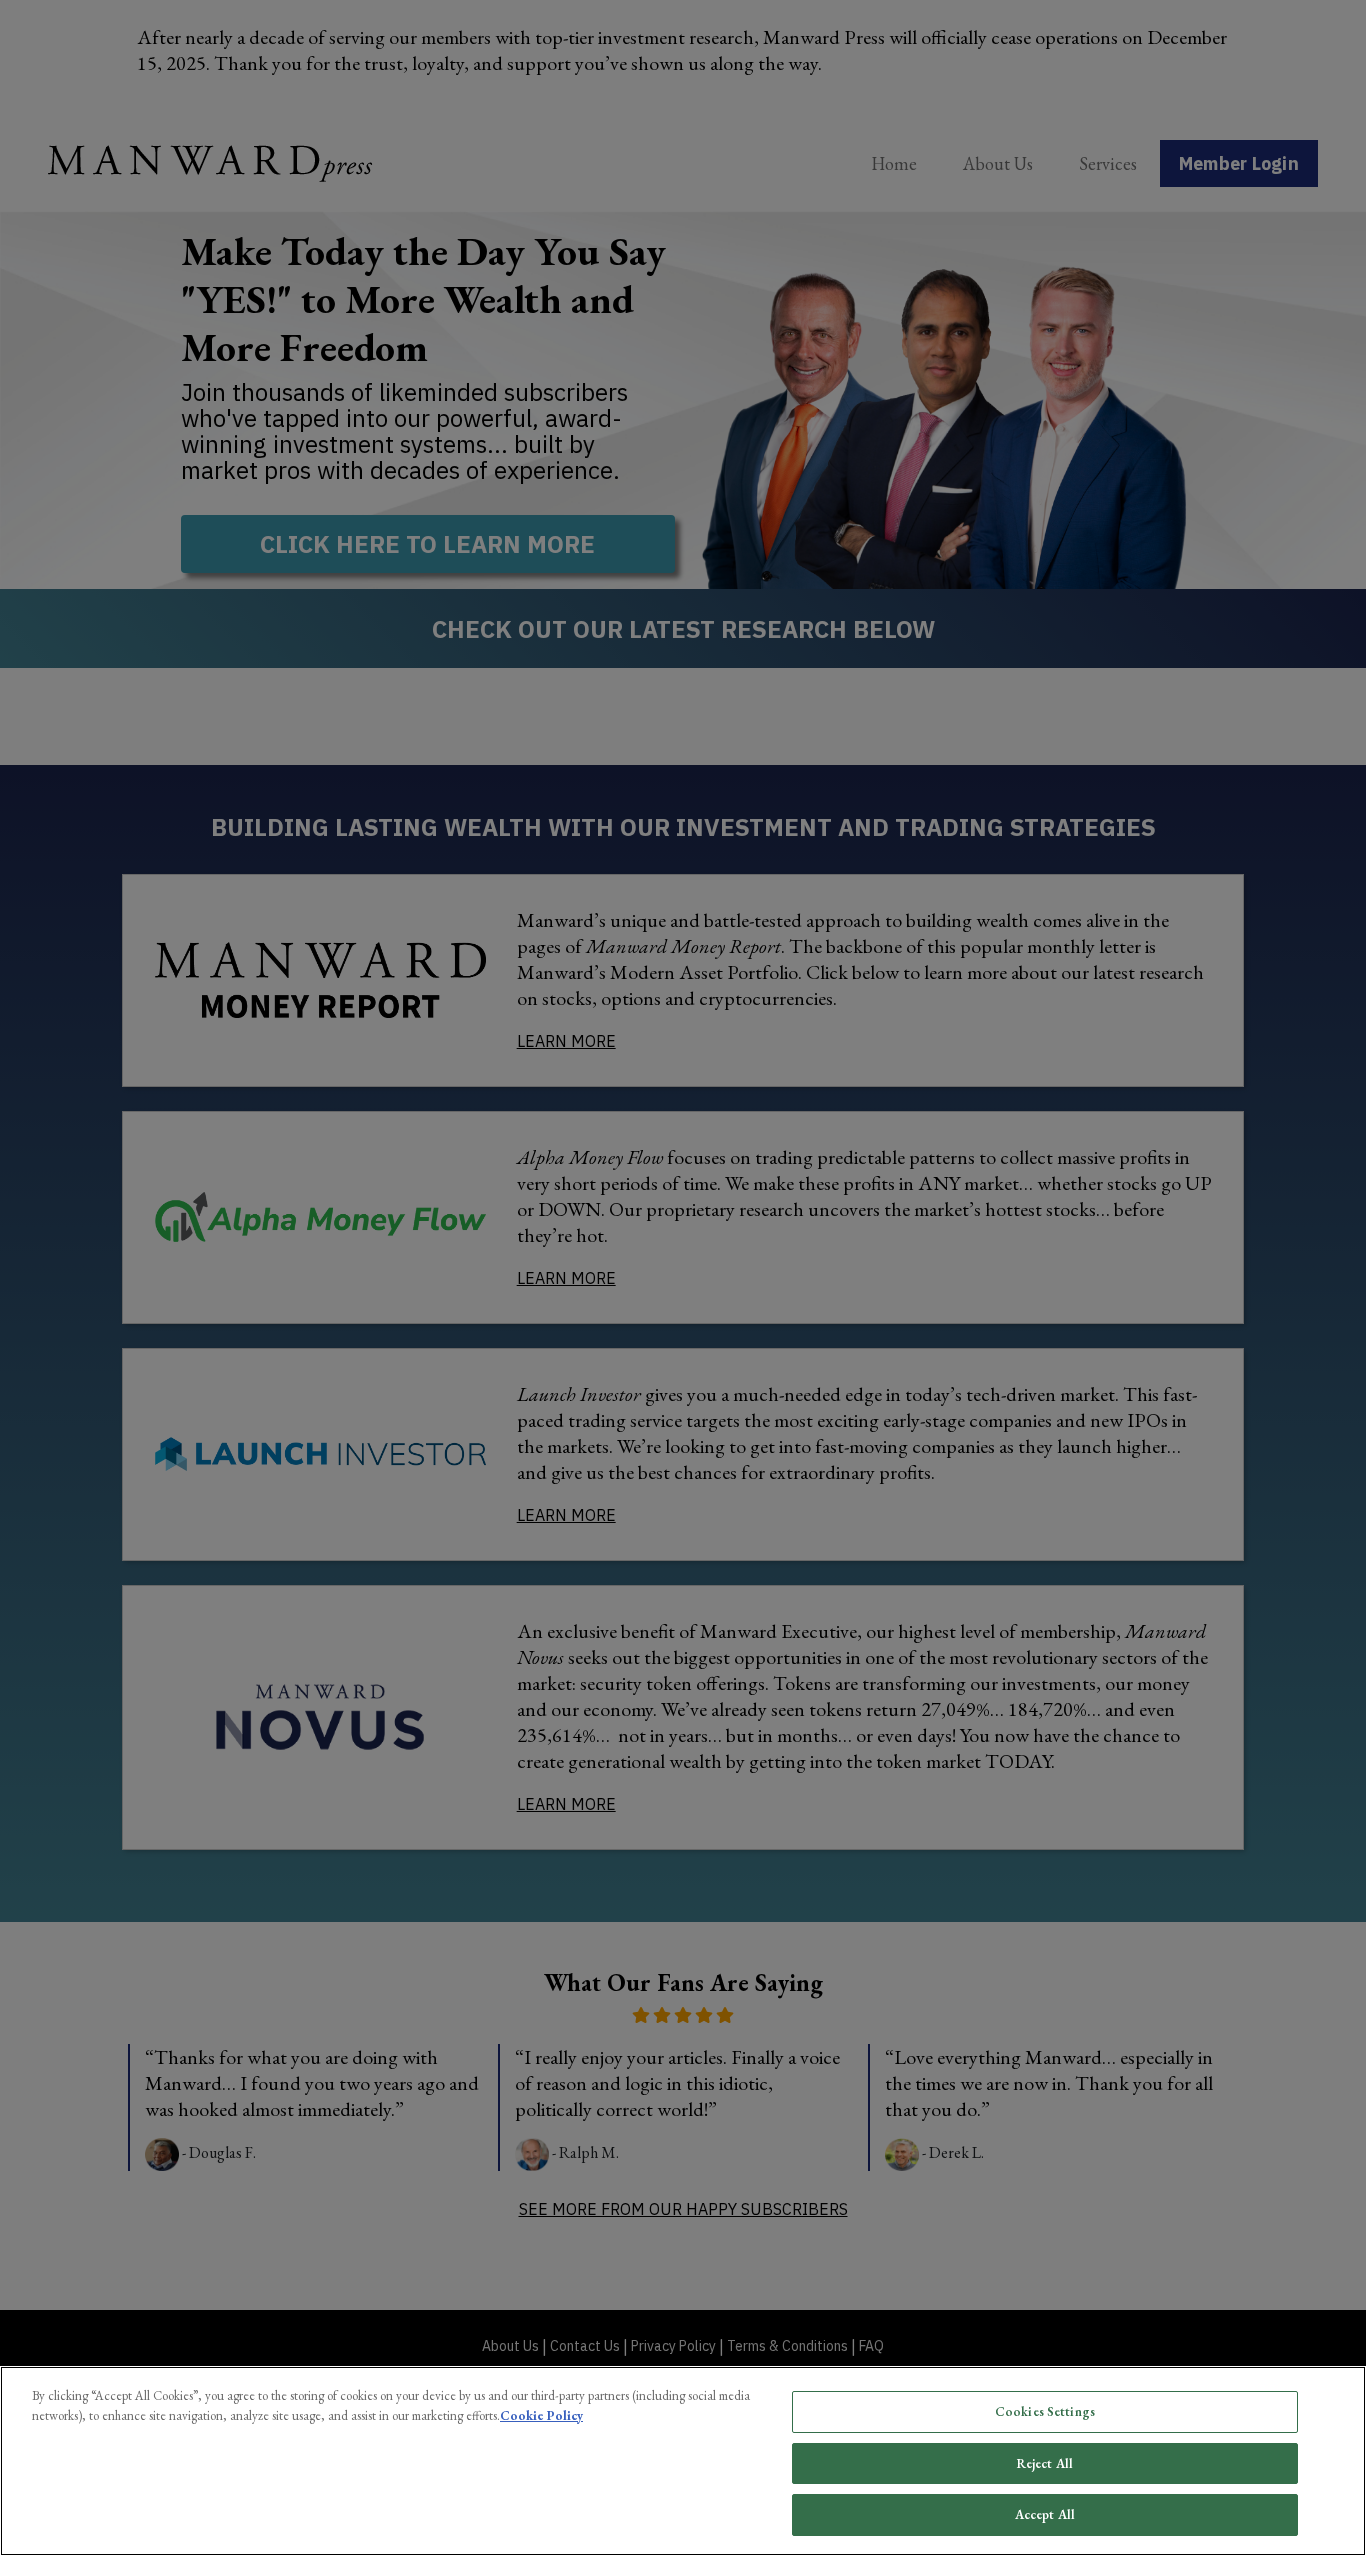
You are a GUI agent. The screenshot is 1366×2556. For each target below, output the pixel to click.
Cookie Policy (541, 2415)
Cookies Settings (1045, 2411)
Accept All (1045, 2514)
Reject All (1045, 2463)
